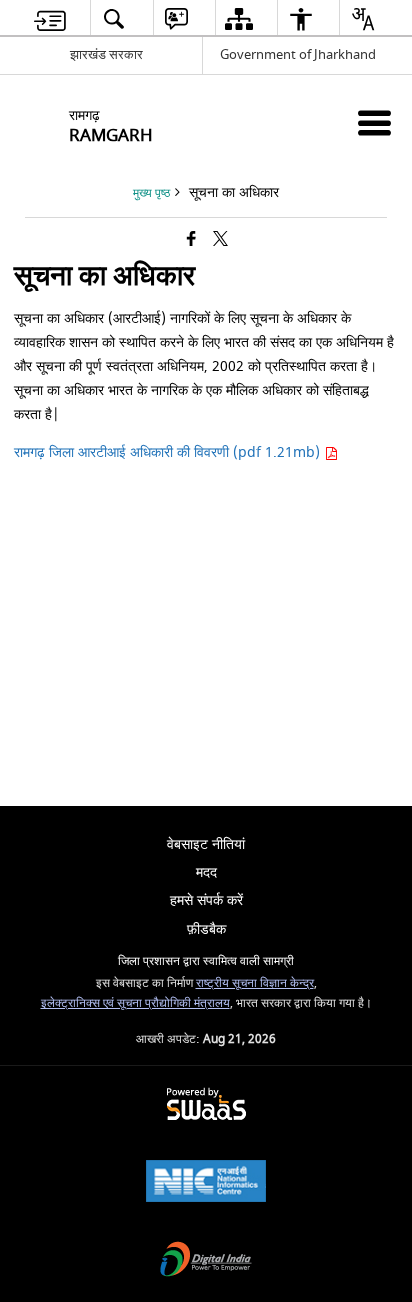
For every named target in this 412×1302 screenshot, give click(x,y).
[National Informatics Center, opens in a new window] (206, 1183)
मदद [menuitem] (206, 872)
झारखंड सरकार (106, 54)
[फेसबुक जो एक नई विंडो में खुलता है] (191, 240)
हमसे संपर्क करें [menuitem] (206, 900)
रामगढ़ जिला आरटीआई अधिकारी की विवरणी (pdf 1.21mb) (169, 452)
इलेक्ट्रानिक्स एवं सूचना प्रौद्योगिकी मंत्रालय (135, 1003)
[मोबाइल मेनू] (374, 122)
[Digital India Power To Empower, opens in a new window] (206, 1261)
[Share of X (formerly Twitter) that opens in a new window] (220, 240)
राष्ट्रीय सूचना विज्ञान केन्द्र (255, 983)
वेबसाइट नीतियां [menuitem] (206, 844)
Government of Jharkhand (298, 54)
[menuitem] (50, 18)
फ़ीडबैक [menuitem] (206, 929)
